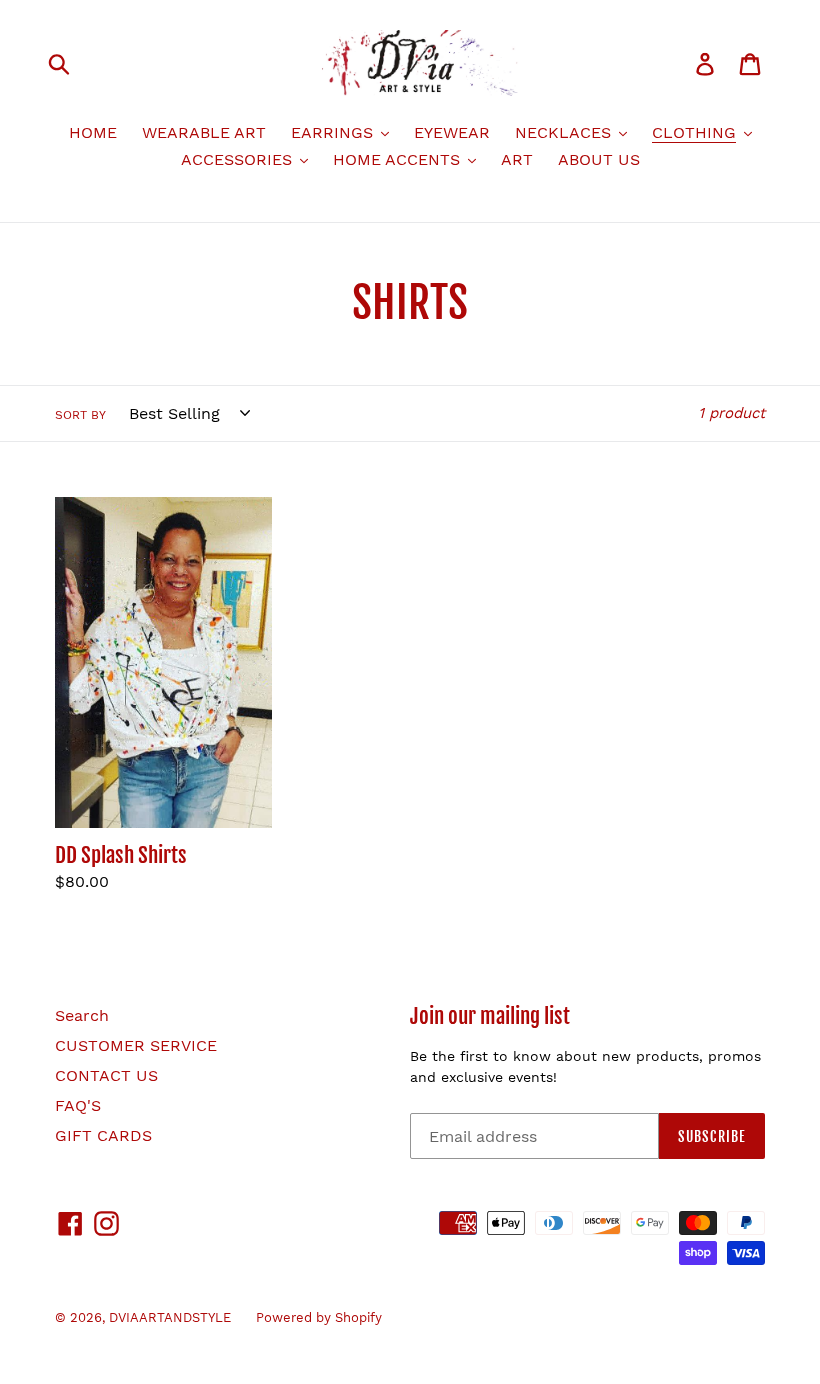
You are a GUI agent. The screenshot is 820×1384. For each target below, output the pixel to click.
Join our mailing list (490, 1016)
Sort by (80, 415)
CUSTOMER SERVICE (136, 1045)
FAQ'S (78, 1105)
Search (82, 1015)
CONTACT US (106, 1075)
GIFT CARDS (103, 1135)
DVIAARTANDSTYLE (170, 1317)
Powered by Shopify (319, 1317)
